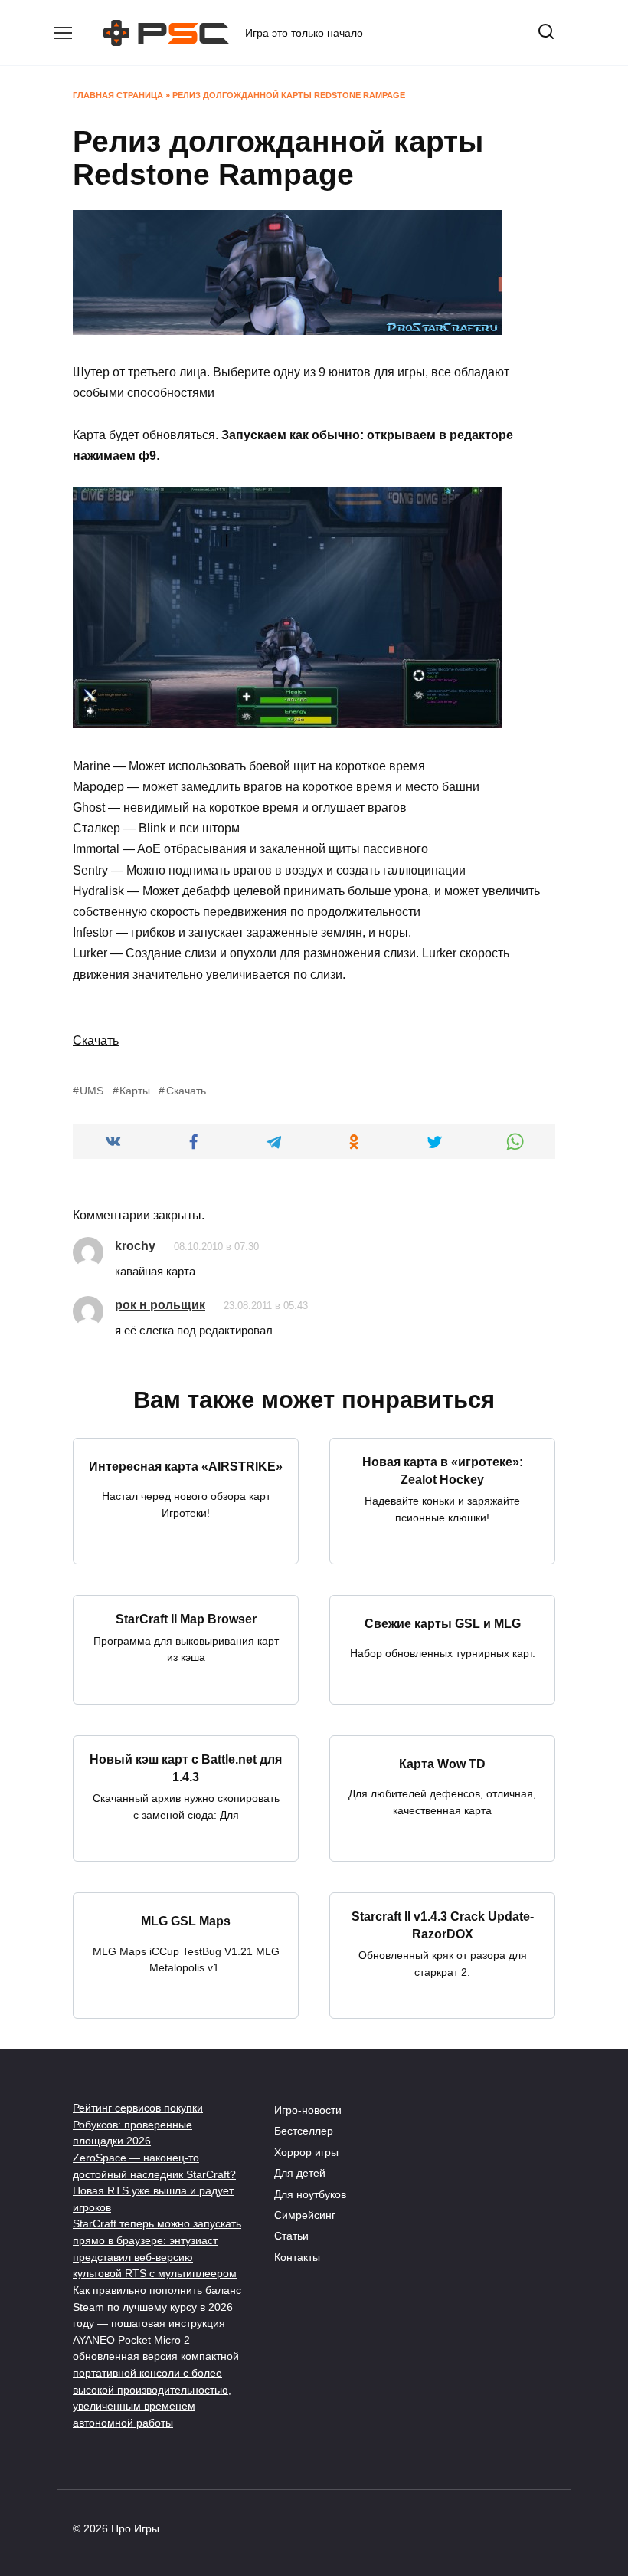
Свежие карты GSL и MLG (443, 1623)
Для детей (300, 2173)
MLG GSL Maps (186, 1921)
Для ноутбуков (310, 2194)
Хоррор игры (306, 2152)
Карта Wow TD (442, 1763)
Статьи (291, 2236)
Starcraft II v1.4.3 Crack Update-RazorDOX (443, 1925)
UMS (92, 1091)
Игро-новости (308, 2110)
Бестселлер (304, 2131)
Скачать (96, 1040)
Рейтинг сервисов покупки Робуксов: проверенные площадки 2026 (138, 2124)
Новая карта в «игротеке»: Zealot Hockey (443, 1470)
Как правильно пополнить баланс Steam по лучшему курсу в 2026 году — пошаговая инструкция (157, 2307)
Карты (135, 1091)
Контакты (297, 2257)
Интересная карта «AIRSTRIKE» (186, 1466)
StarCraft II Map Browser (186, 1619)
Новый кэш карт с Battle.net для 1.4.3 (186, 1768)
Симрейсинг (305, 2215)
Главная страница (118, 95)
